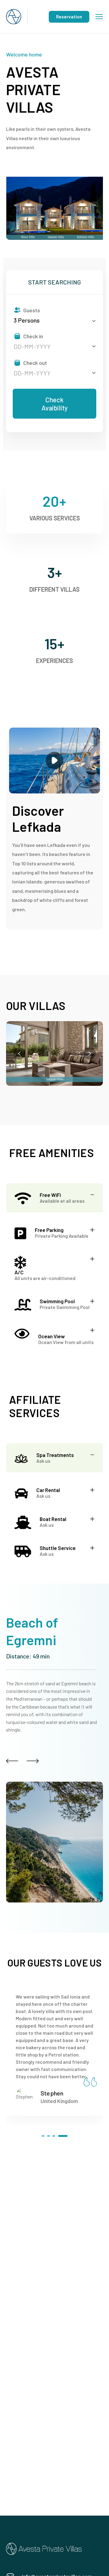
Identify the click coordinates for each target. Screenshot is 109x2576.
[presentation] (19, 1053)
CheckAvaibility (54, 404)
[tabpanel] (54, 1215)
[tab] (54, 1198)
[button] (43, 2136)
